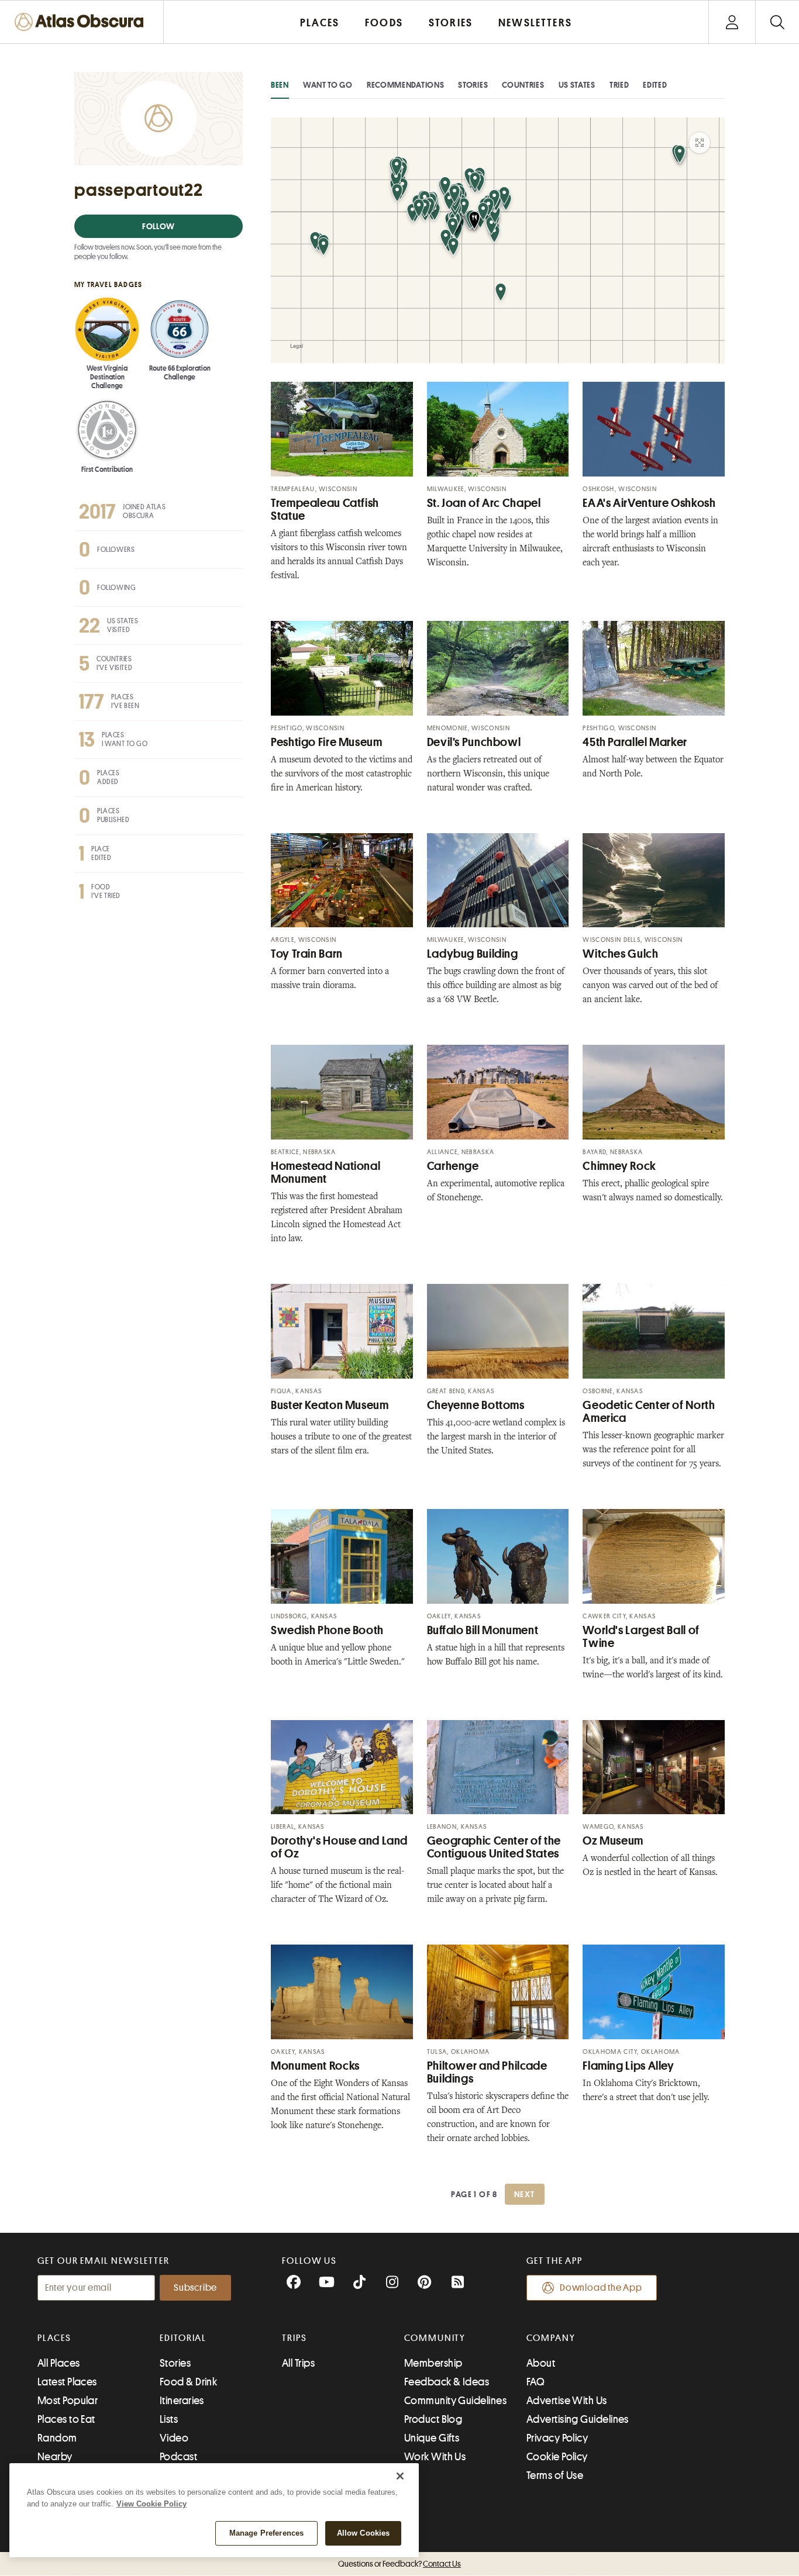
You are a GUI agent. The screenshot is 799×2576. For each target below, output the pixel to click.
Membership (433, 2363)
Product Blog (433, 2419)
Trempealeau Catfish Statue (325, 510)
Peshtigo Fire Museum (327, 742)
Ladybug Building (473, 954)
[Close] (400, 2476)
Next (525, 2194)
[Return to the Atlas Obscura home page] (82, 22)
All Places (59, 2363)
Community (435, 2338)
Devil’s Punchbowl (474, 742)
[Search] (777, 22)
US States (577, 85)
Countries (523, 85)
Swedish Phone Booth (327, 1630)
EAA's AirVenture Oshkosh (649, 503)
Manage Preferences (266, 2533)
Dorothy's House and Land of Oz (339, 1847)
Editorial (183, 2338)
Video (174, 2438)
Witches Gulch (620, 954)
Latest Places (67, 2382)
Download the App (601, 2288)
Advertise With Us (567, 2401)
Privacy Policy (557, 2438)
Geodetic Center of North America (649, 1412)
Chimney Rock (619, 1166)
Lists (169, 2419)
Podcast (178, 2457)
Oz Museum (613, 1841)
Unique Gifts (432, 2438)
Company (551, 2338)
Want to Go (328, 85)
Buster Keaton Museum (330, 1405)
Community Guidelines (455, 2401)
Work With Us (435, 2457)
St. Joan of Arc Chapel (484, 503)
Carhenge (453, 1166)
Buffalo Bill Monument (483, 1630)
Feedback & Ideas (447, 2382)
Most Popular (68, 2401)
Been (280, 85)
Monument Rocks (315, 2066)
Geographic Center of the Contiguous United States (494, 1847)
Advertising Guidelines (578, 2419)
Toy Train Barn (307, 954)
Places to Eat (66, 2419)
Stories (473, 85)
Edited (655, 85)
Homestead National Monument (326, 1173)
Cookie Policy (557, 2457)
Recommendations (406, 85)
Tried (619, 85)
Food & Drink (188, 2382)
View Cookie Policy (151, 2504)
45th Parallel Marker (635, 742)
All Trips (298, 2363)
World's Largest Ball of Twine (641, 1637)
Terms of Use (555, 2475)
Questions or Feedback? (399, 2564)
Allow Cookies (364, 2533)
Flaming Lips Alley (628, 2066)
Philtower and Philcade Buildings (487, 2072)
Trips (295, 2338)
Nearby (55, 2457)
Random (57, 2438)
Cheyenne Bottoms (476, 1405)
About (541, 2363)
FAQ (535, 2382)
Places (54, 2338)
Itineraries (182, 2401)
